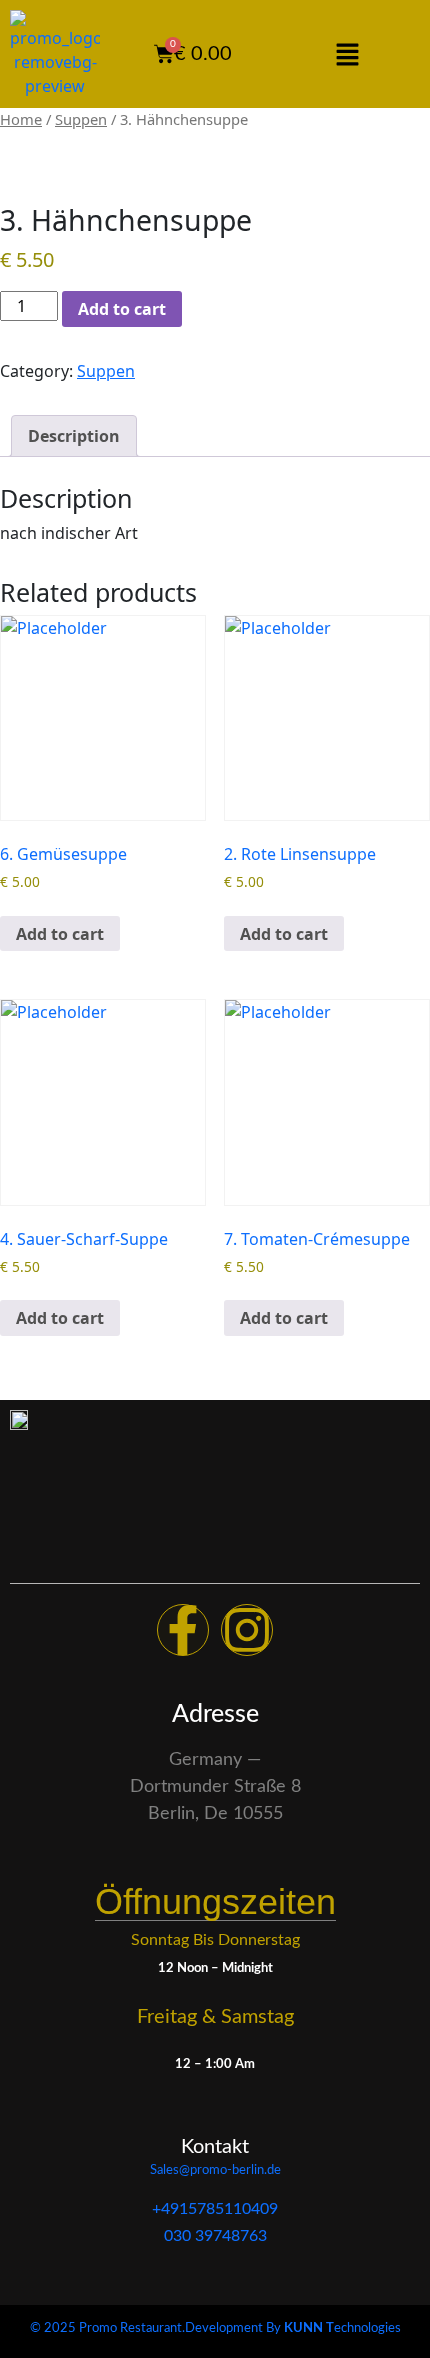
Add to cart (122, 309)
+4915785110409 (215, 2209)
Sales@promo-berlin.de (215, 2170)
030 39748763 (215, 2236)
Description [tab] (74, 436)
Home (21, 119)
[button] (347, 54)
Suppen (81, 119)
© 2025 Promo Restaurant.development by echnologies (215, 2328)
